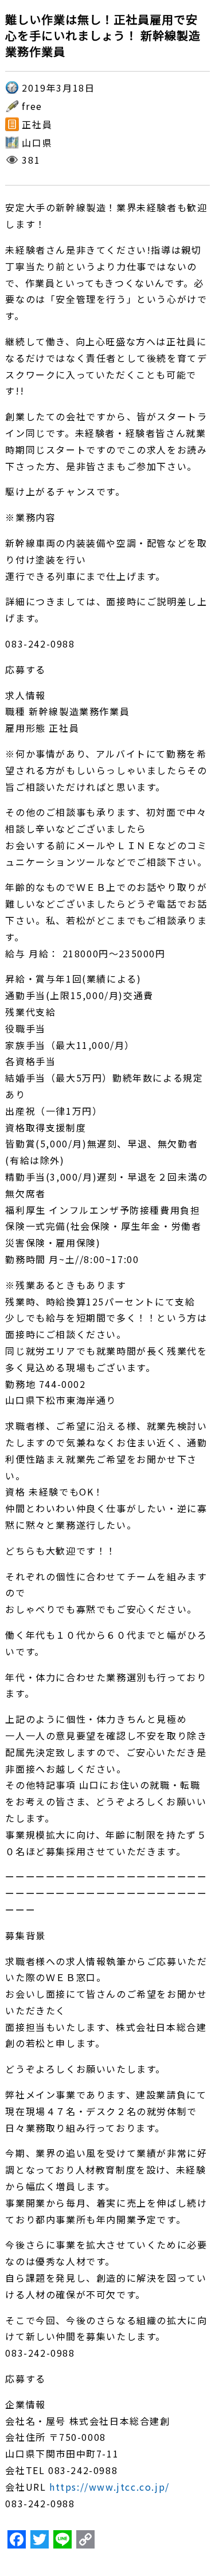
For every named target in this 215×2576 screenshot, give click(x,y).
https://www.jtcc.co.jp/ (110, 2487)
